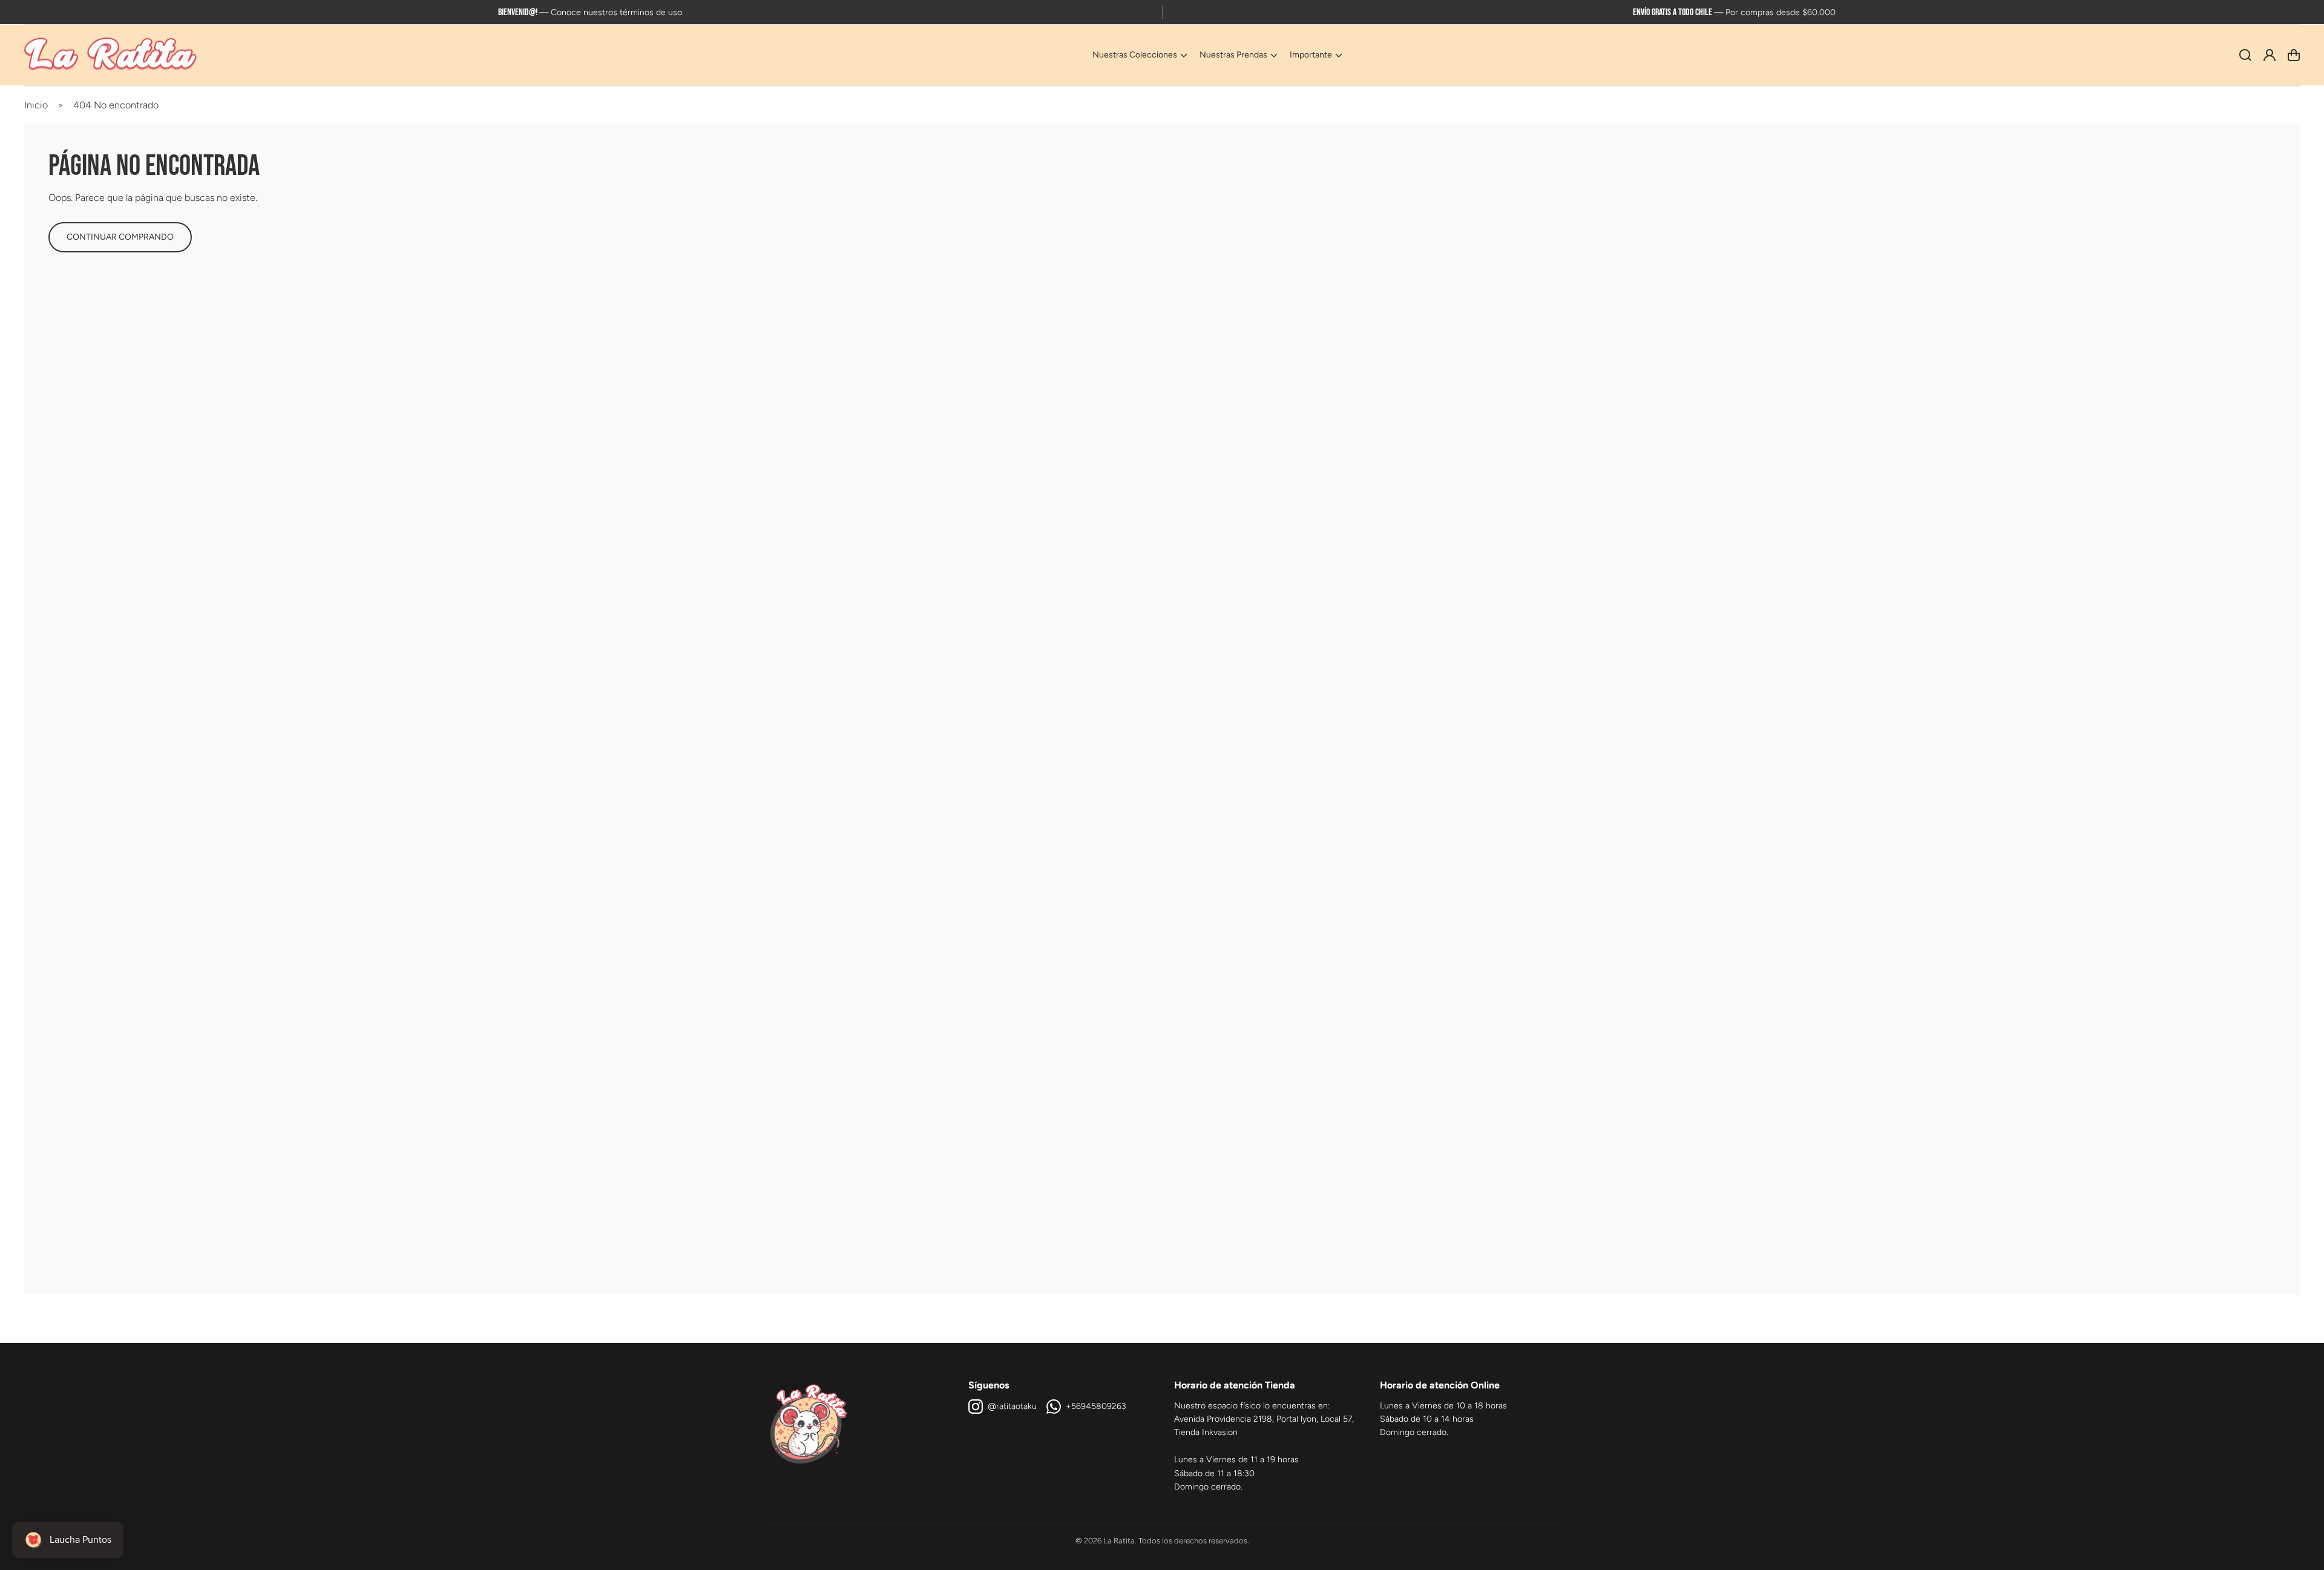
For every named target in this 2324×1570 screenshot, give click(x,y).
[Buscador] (2245, 55)
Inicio (36, 105)
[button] (1140, 55)
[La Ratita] (111, 55)
